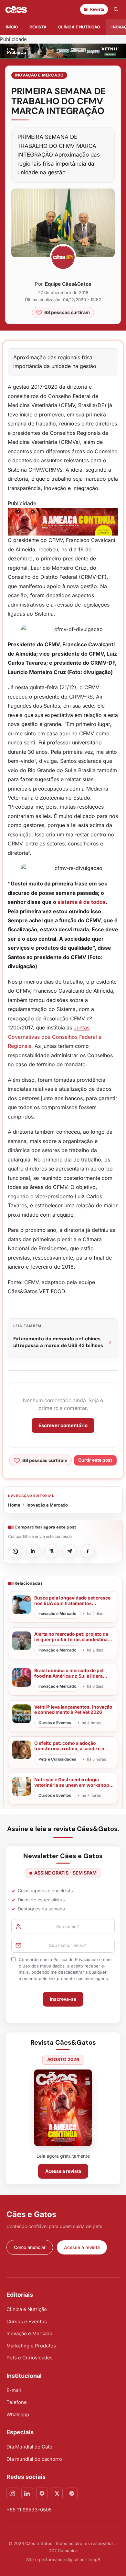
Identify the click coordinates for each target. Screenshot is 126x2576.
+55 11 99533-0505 (29, 2510)
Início (12, 27)
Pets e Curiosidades (30, 2358)
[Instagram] (12, 2493)
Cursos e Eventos (27, 2321)
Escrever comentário (63, 1425)
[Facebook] (42, 2493)
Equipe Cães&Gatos (68, 284)
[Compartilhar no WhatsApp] (15, 1551)
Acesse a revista (63, 2171)
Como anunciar (30, 2247)
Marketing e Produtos (31, 2346)
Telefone (17, 2402)
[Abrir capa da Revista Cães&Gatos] (63, 2108)
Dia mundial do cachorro (34, 2459)
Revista (38, 27)
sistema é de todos (82, 902)
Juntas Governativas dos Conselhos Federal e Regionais (55, 1037)
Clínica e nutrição (79, 27)
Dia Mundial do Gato (29, 2447)
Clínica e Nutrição (27, 2309)
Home (14, 1505)
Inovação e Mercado (39, 75)
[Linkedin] (27, 2493)
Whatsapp (18, 2414)
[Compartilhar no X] (51, 1551)
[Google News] (72, 2493)
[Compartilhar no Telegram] (69, 1551)
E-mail (14, 2390)
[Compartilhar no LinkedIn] (33, 1551)
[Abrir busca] (116, 9)
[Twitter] (57, 2493)
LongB (94, 2560)
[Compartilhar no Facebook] (88, 1551)
